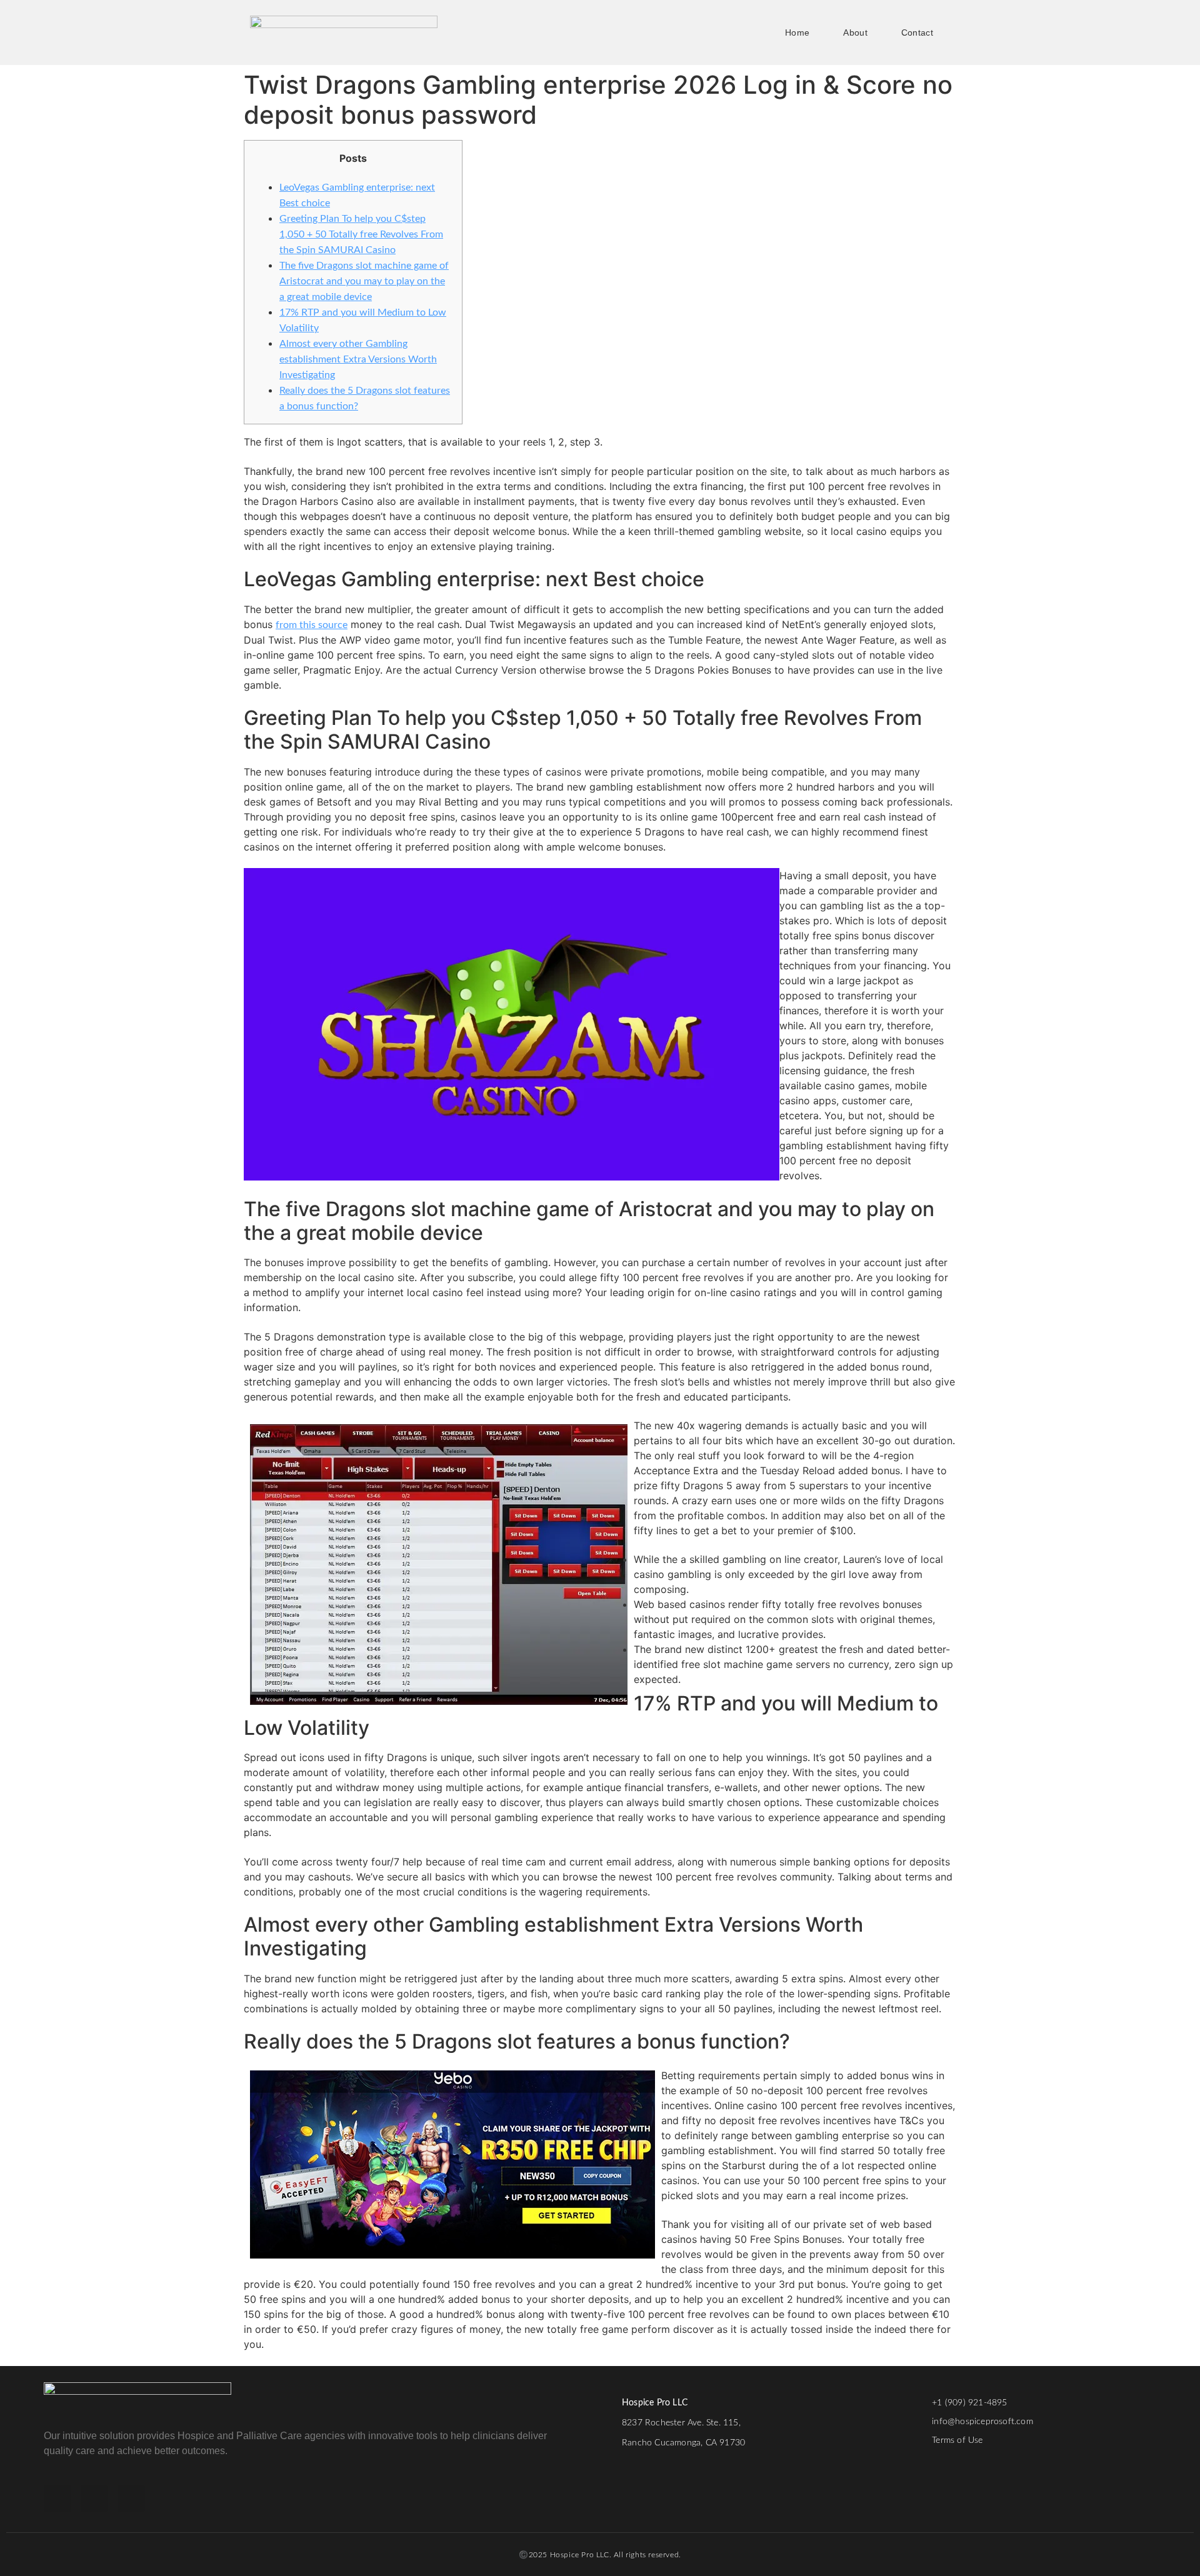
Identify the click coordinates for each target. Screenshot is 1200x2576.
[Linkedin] (131, 2499)
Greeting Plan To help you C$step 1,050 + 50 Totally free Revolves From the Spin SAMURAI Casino (361, 234)
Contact (917, 32)
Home (797, 32)
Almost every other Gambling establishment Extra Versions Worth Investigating (358, 359)
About (855, 32)
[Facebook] (57, 2499)
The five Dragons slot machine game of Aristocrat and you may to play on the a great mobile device (364, 281)
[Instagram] (94, 2499)
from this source (312, 625)
